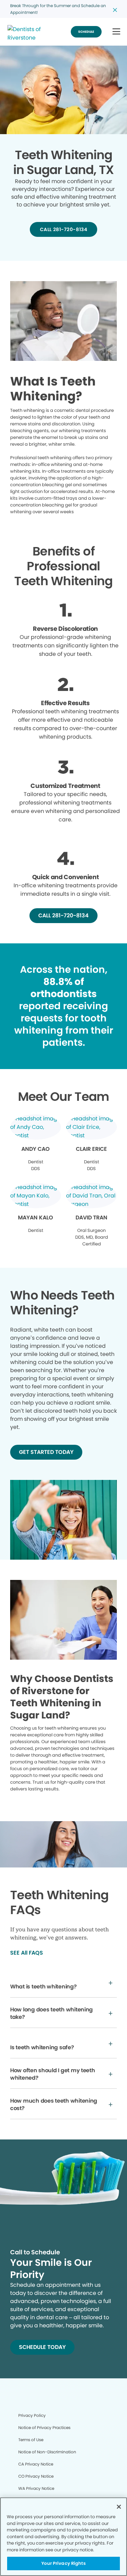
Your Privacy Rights (63, 2563)
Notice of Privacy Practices (44, 2428)
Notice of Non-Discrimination (47, 2452)
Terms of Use (31, 2440)
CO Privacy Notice (36, 2476)
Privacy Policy (32, 2415)
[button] (116, 32)
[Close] (119, 2507)
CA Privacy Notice (36, 2464)
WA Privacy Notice (36, 2488)
